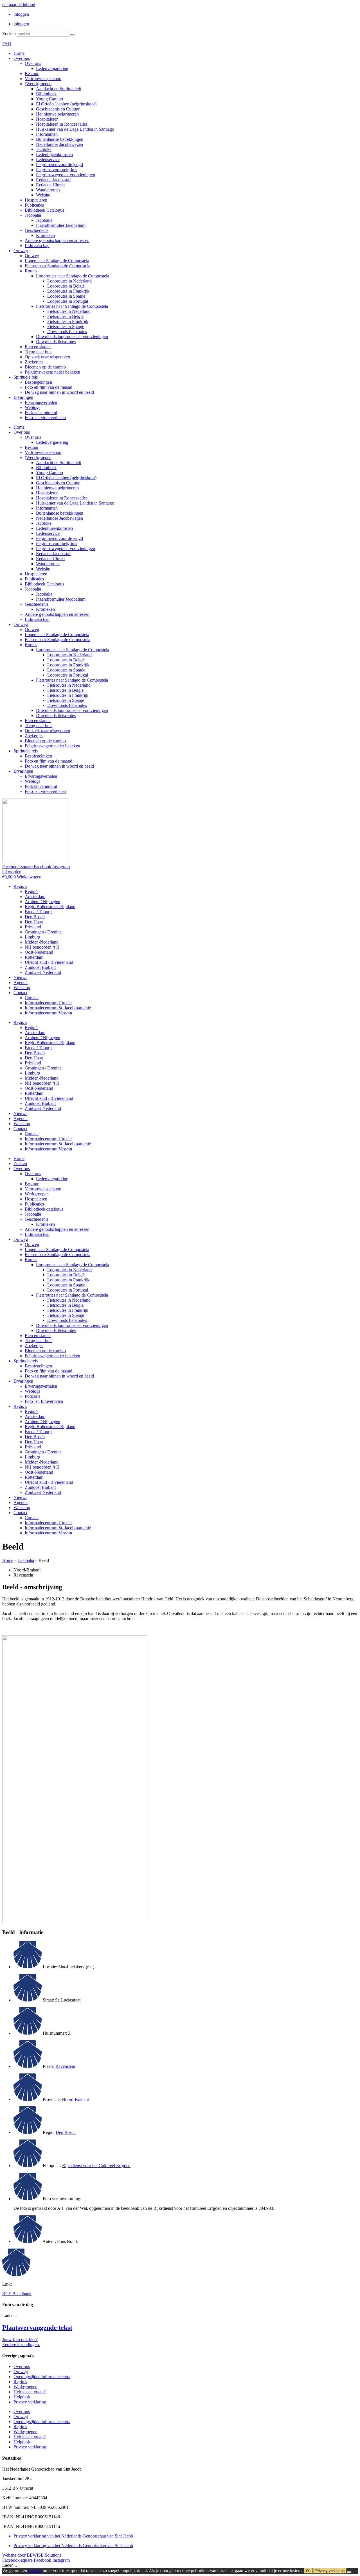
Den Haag (34, 922)
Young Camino (49, 99)
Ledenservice (48, 160)
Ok (308, 2571)
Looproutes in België (66, 286)
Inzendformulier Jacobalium (61, 225)
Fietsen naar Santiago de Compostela (58, 266)
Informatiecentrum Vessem (48, 1013)
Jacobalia (33, 215)
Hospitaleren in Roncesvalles (62, 124)
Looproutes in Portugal (68, 301)
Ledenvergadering (52, 68)
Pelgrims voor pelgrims (57, 170)
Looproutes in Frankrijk (68, 291)
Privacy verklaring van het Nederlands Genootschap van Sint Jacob (73, 2536)
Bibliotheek (46, 94)
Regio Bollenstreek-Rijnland (50, 907)
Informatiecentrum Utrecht (48, 1003)
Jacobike (44, 149)
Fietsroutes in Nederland (69, 311)
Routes (31, 271)
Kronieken (45, 235)
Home (19, 53)
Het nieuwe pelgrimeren (57, 114)
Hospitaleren (47, 119)
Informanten (47, 134)
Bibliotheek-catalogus (44, 1209)
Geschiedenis (37, 230)
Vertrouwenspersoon (43, 79)
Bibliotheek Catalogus (44, 210)
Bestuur (32, 73)
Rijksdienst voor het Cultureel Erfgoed (96, 2165)
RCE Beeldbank (17, 2294)
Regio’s (20, 886)
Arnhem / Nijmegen (42, 902)
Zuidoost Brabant (40, 967)
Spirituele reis (26, 377)
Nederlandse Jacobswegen (59, 144)
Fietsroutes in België (65, 316)
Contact (20, 993)
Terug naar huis (39, 352)
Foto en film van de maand (49, 387)
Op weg (21, 251)
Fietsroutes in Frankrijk (68, 321)
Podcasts (32, 1396)
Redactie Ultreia (50, 185)
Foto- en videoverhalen (45, 418)
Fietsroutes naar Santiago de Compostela (72, 306)
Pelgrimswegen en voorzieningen (66, 175)
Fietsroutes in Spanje (66, 326)
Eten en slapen (38, 347)
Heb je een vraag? (30, 2392)
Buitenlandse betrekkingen (60, 139)
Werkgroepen (37, 1194)
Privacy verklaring (30, 2402)
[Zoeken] (72, 35)
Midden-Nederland (42, 942)
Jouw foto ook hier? (20, 2339)
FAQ (7, 44)
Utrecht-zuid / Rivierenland (49, 962)
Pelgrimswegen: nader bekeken (52, 372)
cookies (35, 2571)
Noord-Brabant (75, 2099)
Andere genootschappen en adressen (57, 240)
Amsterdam (35, 896)
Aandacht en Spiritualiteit (58, 89)
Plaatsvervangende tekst (37, 2328)
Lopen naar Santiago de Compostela (57, 261)
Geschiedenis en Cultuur (58, 109)
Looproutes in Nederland (69, 281)
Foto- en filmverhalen (44, 1401)
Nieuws (20, 977)
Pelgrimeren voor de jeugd (59, 165)
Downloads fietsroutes (67, 332)
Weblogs (32, 407)
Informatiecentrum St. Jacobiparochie (58, 1008)
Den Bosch (35, 917)
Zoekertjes (34, 362)
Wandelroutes (48, 190)
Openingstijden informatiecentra (42, 2377)
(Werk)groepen (38, 84)
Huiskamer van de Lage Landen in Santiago (75, 129)
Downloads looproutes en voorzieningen (72, 337)
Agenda (21, 982)
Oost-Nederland (39, 952)
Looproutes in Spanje (66, 296)
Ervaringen (23, 397)
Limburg (32, 937)
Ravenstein (65, 2066)
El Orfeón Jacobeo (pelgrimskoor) (66, 104)
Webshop (22, 988)
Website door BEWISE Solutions (32, 2555)
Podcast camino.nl (41, 412)
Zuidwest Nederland (43, 972)
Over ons (22, 58)
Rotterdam (34, 957)
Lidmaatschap (37, 246)
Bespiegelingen (38, 382)
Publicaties (34, 205)
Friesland (33, 927)
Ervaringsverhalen (41, 402)
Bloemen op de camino (45, 367)
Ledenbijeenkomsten (54, 154)
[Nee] (349, 2572)
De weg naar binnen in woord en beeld (59, 392)
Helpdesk (22, 2397)
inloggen (21, 14)
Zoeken (9, 34)
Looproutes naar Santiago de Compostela (73, 276)
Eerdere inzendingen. (21, 2345)
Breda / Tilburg (38, 912)
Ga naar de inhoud (19, 5)
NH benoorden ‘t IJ (42, 947)
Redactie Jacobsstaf (53, 180)
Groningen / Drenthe (43, 932)
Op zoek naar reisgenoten (47, 357)
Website (43, 195)
